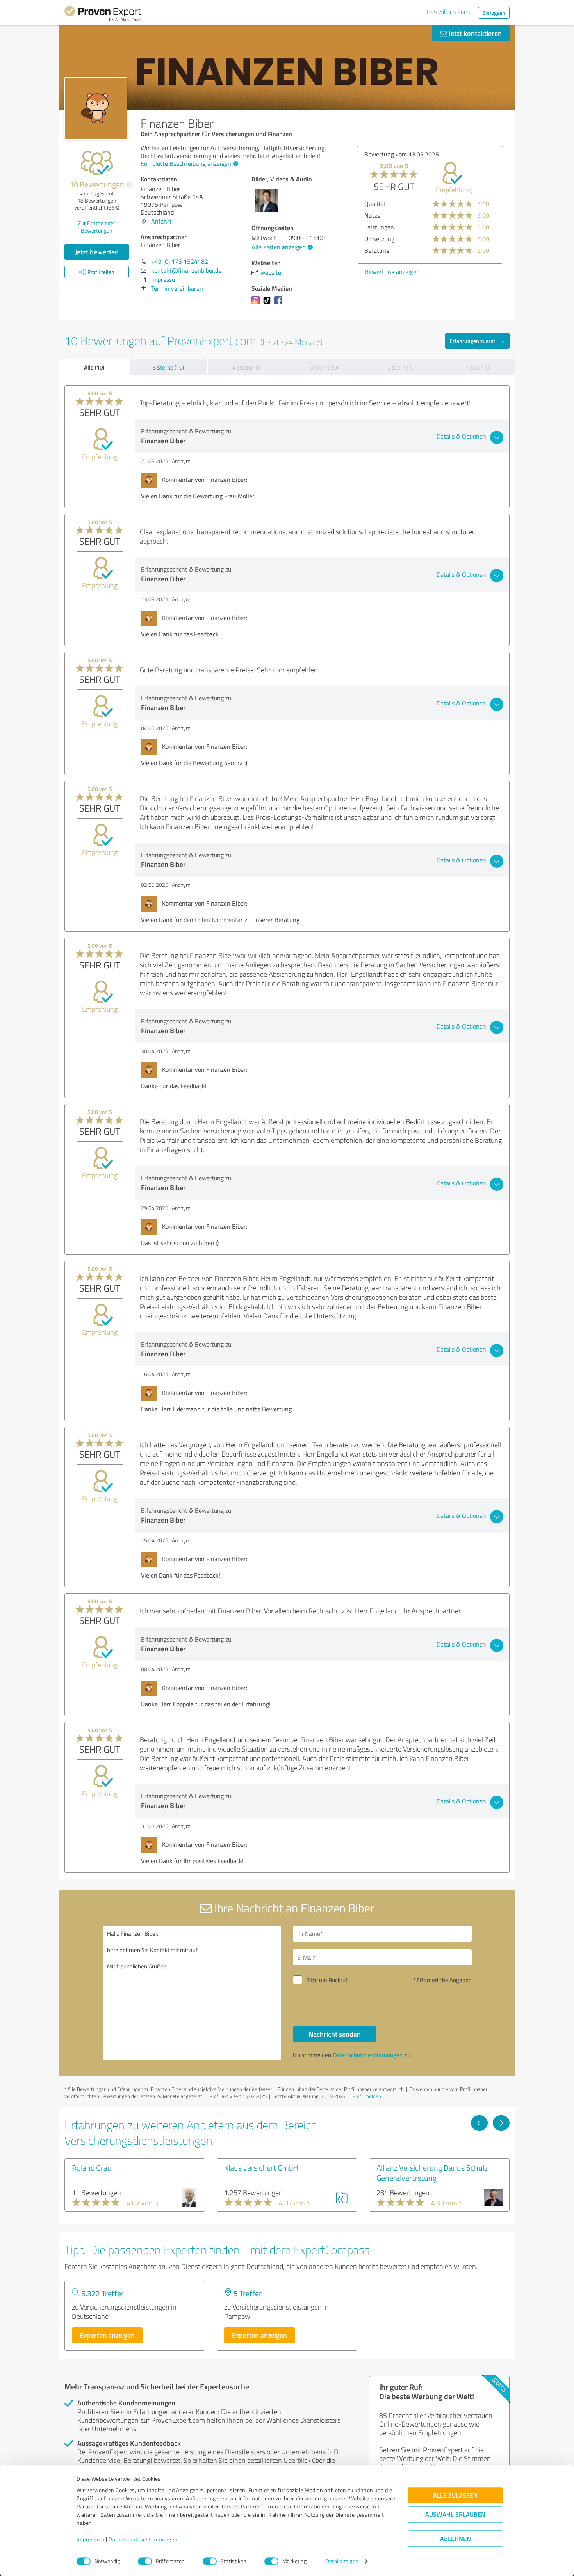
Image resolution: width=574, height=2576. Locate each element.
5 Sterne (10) (168, 367)
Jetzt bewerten (97, 252)
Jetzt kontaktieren (474, 33)
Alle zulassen (455, 2495)
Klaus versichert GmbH (261, 2167)
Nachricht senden (335, 2034)
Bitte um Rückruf (327, 1980)
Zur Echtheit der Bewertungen (97, 227)
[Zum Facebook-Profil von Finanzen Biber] (280, 304)
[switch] (145, 2561)
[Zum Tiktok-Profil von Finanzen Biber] (268, 304)
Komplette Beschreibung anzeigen (186, 163)
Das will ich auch (448, 12)
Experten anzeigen (107, 2335)
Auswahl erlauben (455, 2515)
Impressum (91, 2540)
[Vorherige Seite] (479, 2123)
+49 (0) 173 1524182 (180, 261)
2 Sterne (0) (402, 367)
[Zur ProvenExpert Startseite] (103, 15)
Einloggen (494, 13)
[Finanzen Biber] (96, 108)
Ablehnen (455, 2539)
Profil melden (367, 2096)
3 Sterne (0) (324, 367)
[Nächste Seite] (501, 2123)
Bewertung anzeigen (392, 272)
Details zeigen (342, 2561)
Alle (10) (94, 367)
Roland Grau (92, 2167)
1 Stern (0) (478, 367)
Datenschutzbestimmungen (143, 2540)
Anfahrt (161, 221)
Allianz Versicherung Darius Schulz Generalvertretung (432, 2173)
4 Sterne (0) (246, 367)
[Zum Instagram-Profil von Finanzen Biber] (257, 304)
